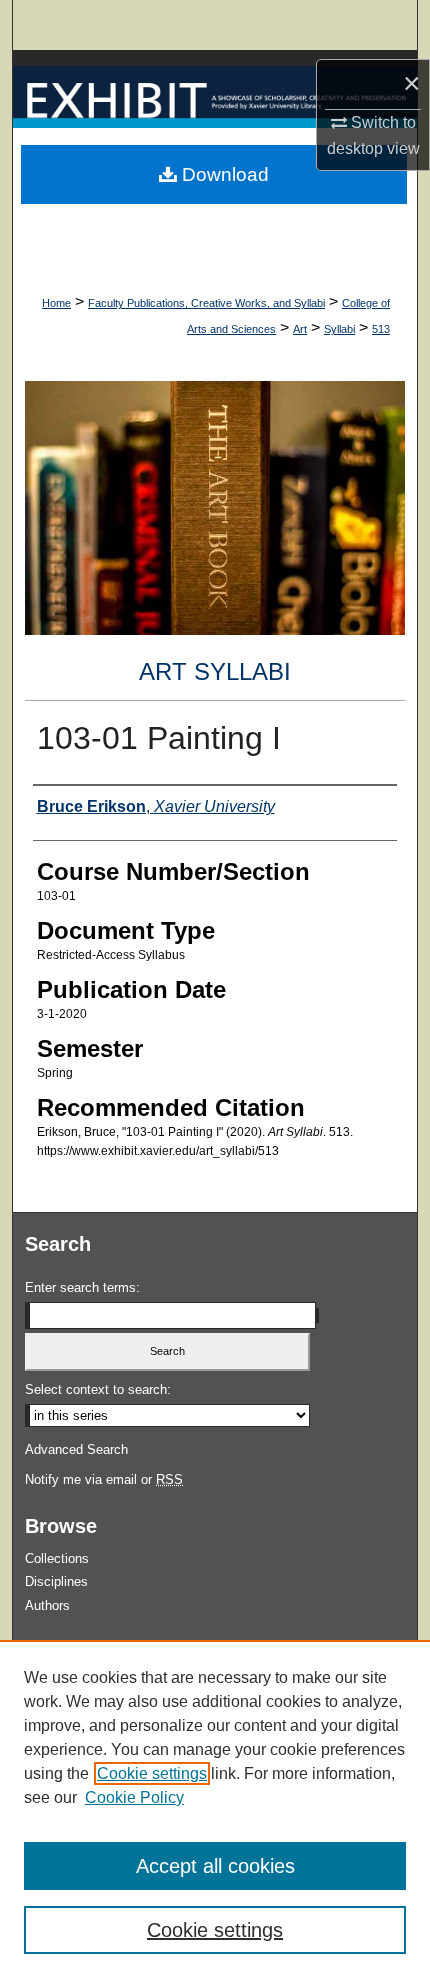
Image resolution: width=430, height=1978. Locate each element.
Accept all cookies (215, 1866)
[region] (215, 1809)
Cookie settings (152, 1773)
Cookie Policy (134, 1797)
